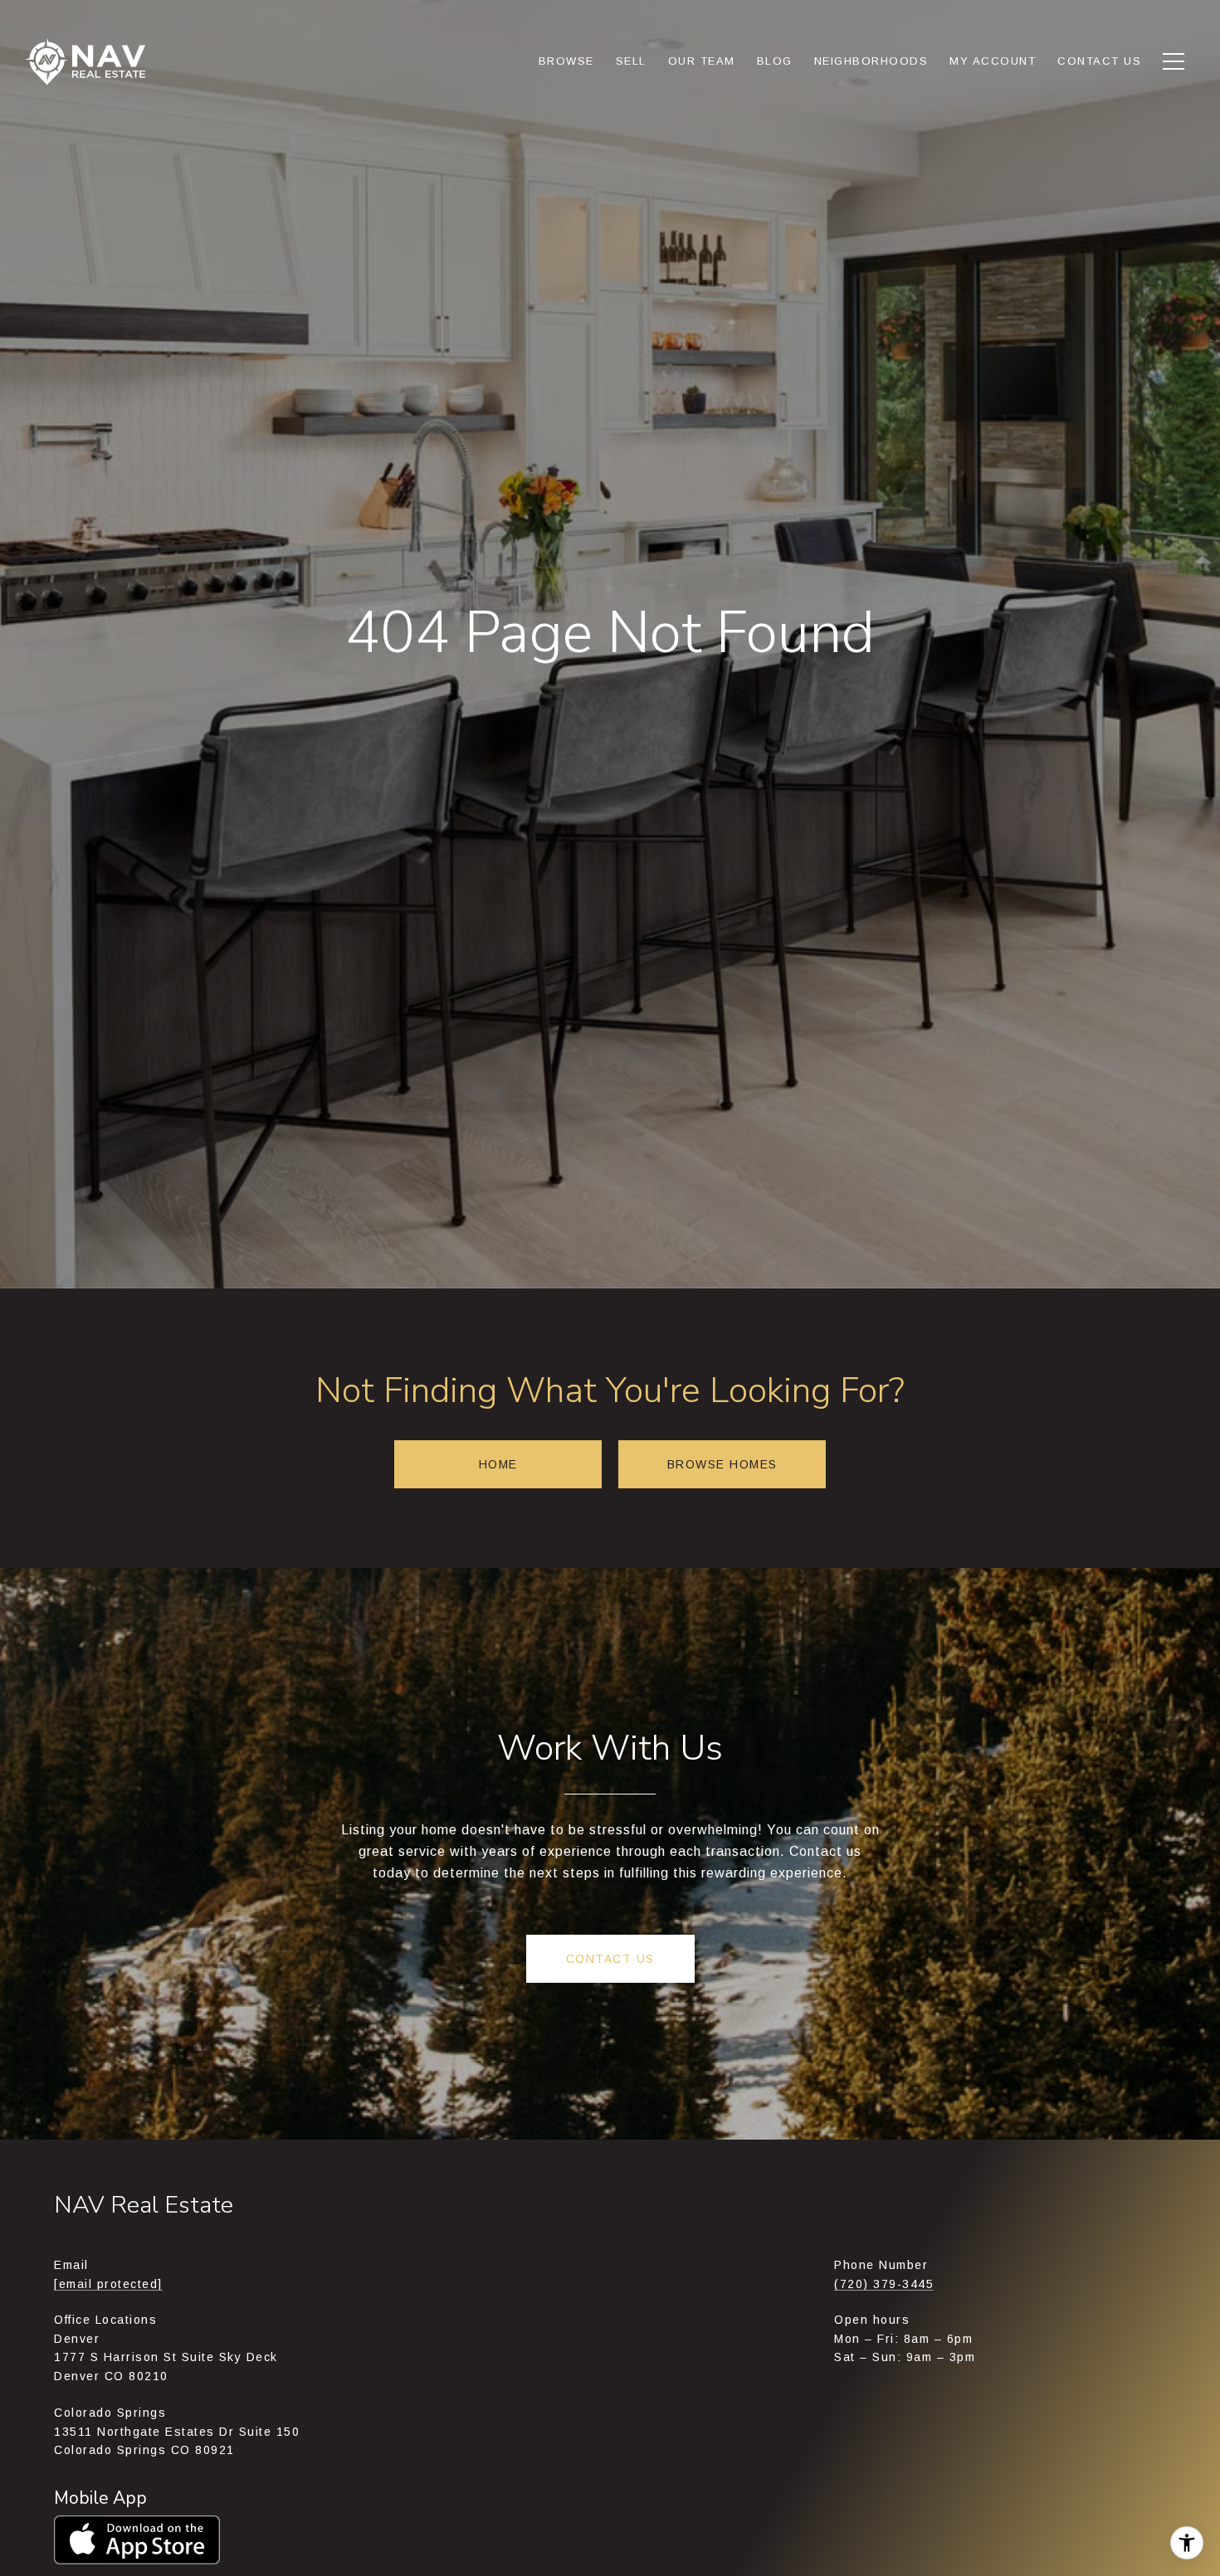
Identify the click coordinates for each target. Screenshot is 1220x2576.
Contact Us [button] (610, 1959)
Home (498, 1464)
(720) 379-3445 (884, 2284)
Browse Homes (722, 1464)
